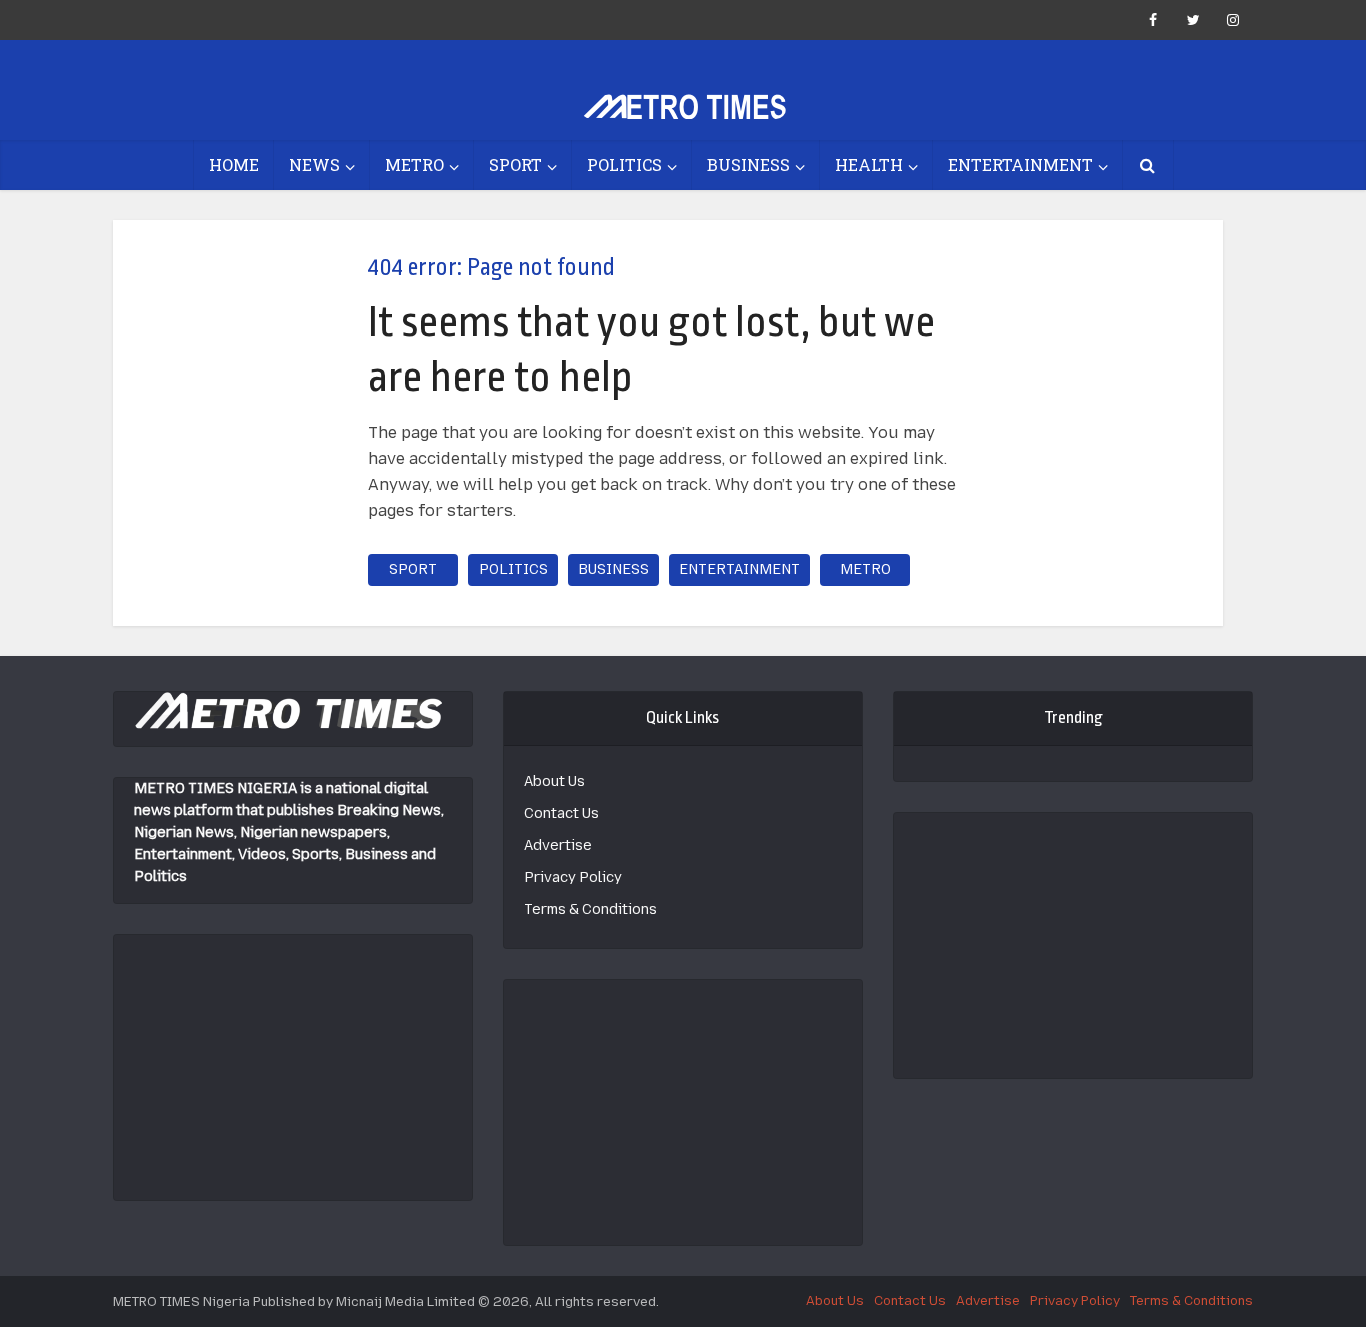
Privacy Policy (573, 877)
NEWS (314, 164)
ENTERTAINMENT (1020, 164)
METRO (414, 164)
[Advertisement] (293, 1060)
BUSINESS (748, 164)
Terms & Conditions (590, 909)
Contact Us (561, 813)
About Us (554, 781)
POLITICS (624, 164)
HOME (234, 164)
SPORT (515, 164)
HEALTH (869, 164)
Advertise (558, 845)
